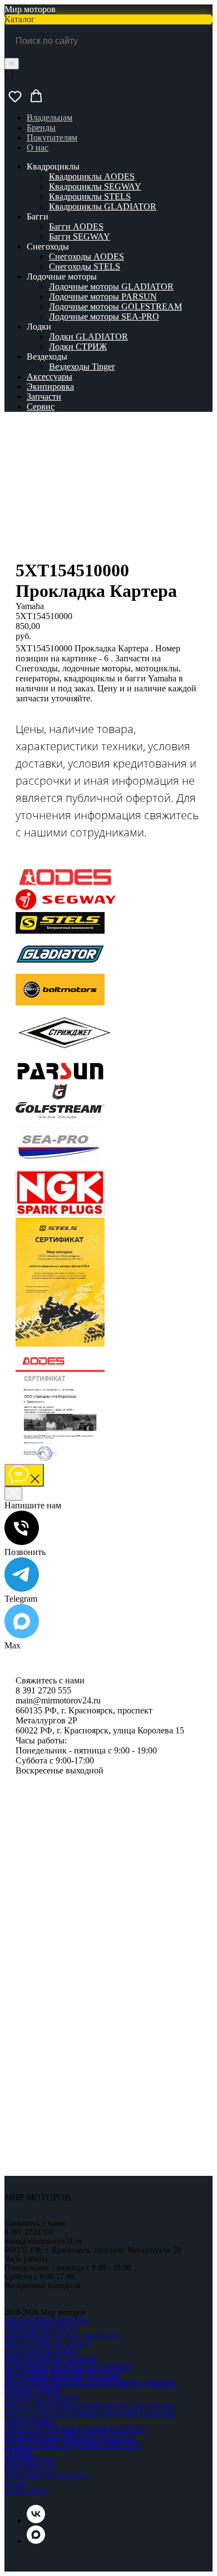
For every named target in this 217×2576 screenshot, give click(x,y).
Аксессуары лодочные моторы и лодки (90, 2414)
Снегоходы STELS (85, 266)
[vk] (36, 2520)
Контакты (26, 2492)
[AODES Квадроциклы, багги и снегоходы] (66, 884)
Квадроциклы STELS (90, 196)
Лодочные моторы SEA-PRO (104, 317)
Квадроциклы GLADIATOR (103, 206)
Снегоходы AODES (87, 256)
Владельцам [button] (50, 118)
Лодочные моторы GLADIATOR (111, 287)
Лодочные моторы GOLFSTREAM (115, 307)
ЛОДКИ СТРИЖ (33, 2391)
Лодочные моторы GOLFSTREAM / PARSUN (90, 2383)
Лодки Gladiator (41, 2398)
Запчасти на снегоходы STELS (69, 2437)
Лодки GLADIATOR (88, 337)
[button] (15, 96)
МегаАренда (31, 2468)
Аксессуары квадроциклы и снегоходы (89, 2406)
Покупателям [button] (52, 138)
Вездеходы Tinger (82, 367)
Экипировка (50, 387)
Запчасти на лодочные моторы (73, 2445)
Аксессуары (50, 377)
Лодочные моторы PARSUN (103, 297)
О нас (38, 148)
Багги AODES (76, 226)
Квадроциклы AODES (92, 176)
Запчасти (44, 397)
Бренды (41, 128)
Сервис (41, 407)
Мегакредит (30, 2461)
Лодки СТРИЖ (78, 347)
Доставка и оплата (46, 2476)
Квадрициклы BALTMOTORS (61, 2336)
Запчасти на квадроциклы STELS (75, 2430)
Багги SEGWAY (80, 236)
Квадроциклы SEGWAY (95, 186)
